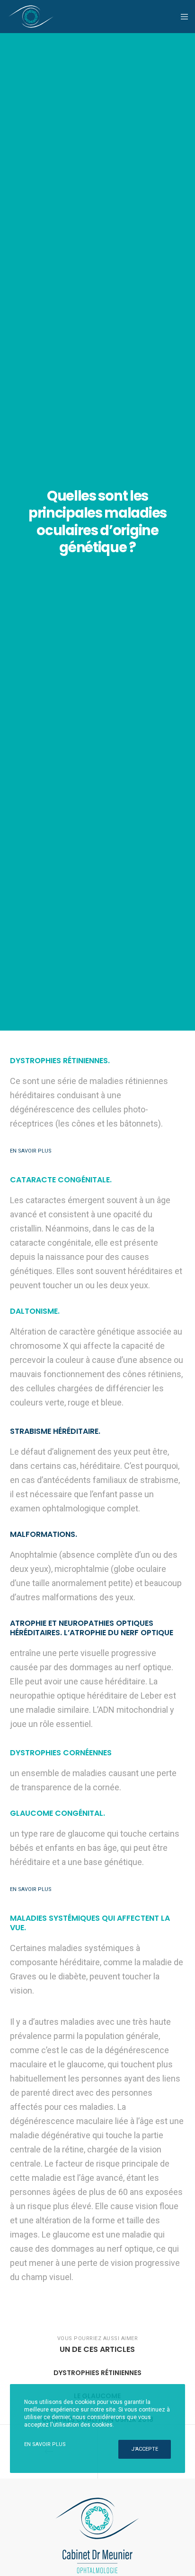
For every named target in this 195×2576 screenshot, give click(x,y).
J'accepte (145, 2449)
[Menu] (182, 17)
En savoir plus (45, 2444)
